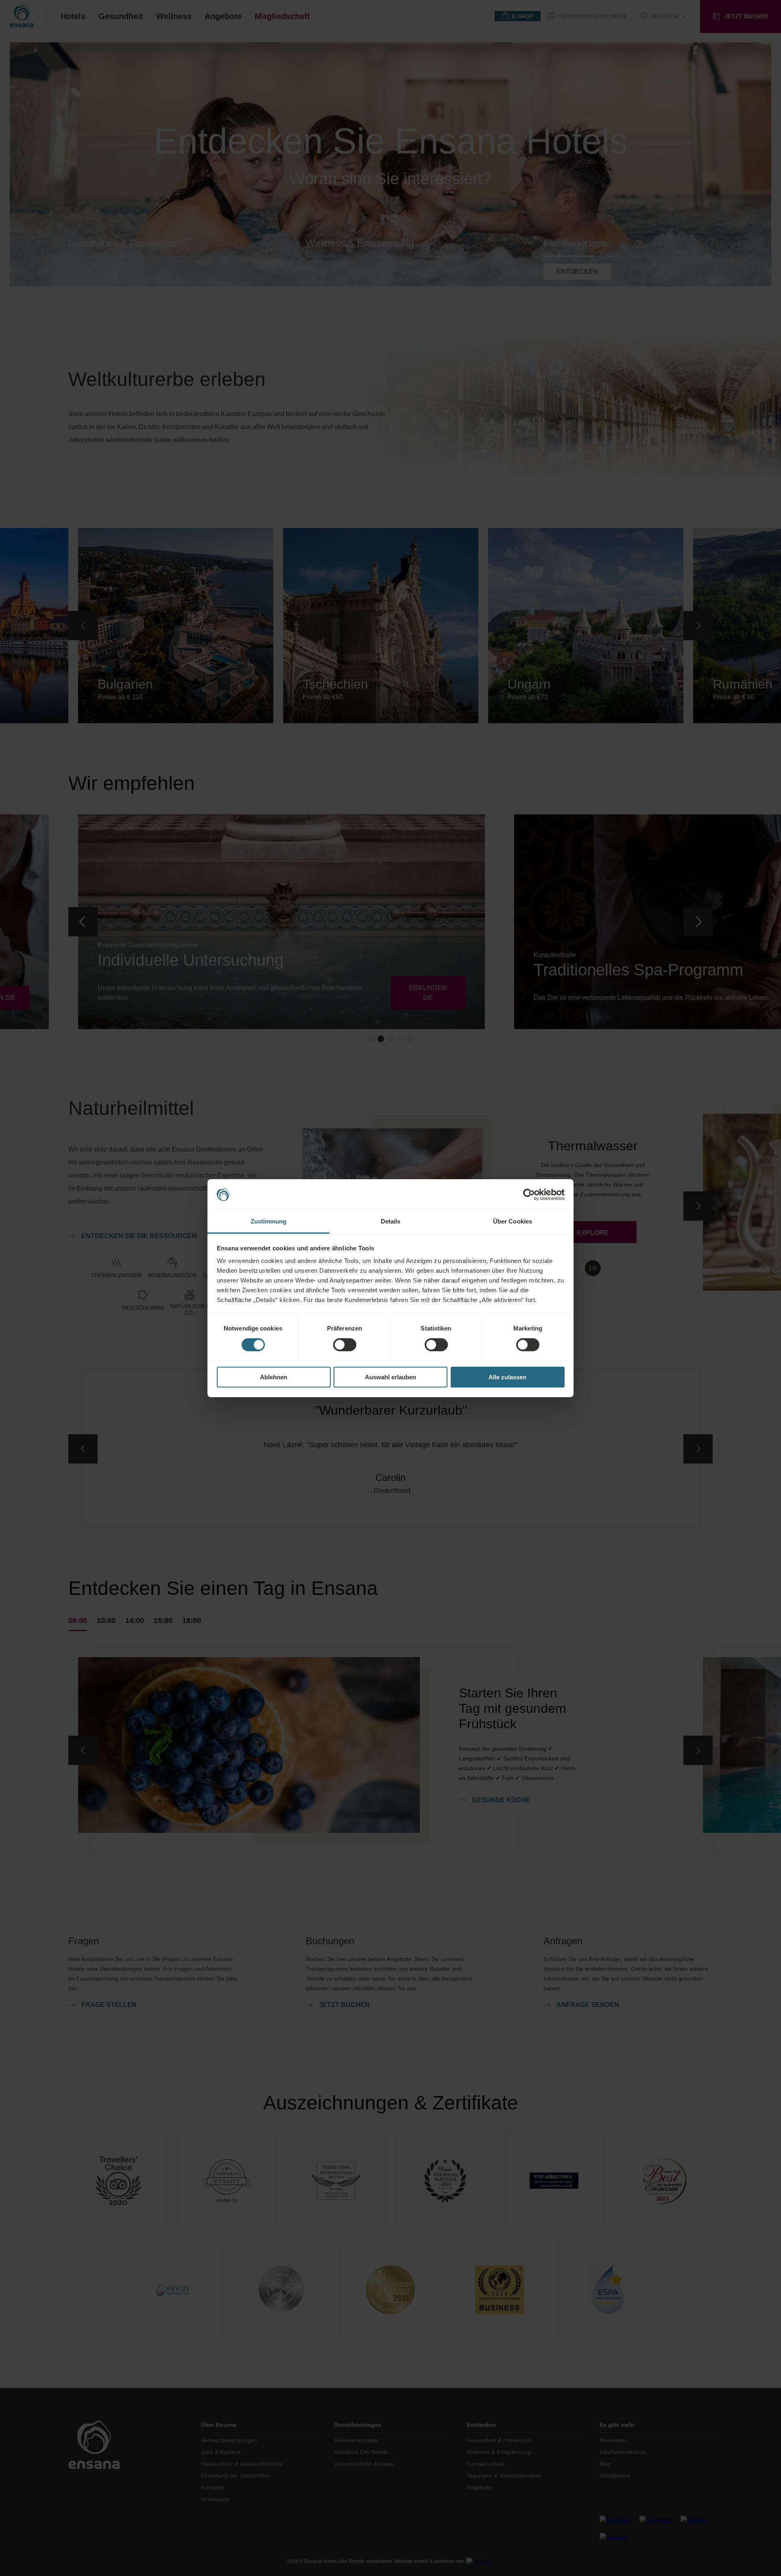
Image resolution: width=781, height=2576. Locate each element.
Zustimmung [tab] (269, 1221)
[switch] (345, 1345)
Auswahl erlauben (390, 1377)
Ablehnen (274, 1377)
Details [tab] (391, 1221)
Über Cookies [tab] (513, 1221)
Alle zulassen (507, 1377)
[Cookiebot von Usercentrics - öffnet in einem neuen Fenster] (529, 1195)
